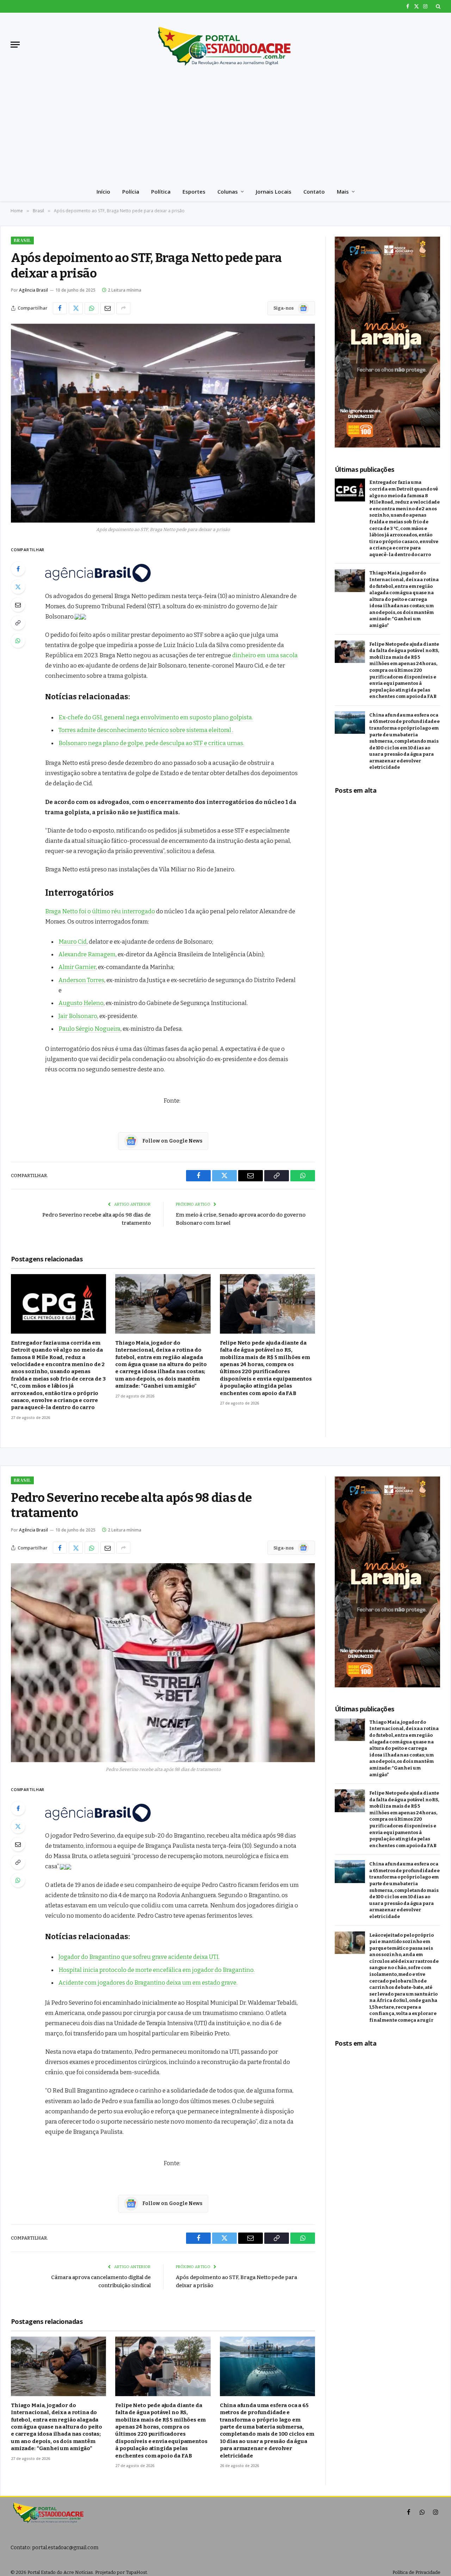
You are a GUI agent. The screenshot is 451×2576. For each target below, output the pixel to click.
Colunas (228, 191)
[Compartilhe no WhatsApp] (92, 308)
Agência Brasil (33, 290)
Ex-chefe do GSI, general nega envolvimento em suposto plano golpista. (156, 717)
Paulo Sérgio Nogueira (89, 1029)
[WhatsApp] (18, 641)
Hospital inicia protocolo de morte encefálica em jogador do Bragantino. (157, 1970)
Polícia (131, 191)
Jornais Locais (274, 191)
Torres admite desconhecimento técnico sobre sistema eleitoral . (146, 730)
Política (161, 191)
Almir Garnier (77, 967)
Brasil (22, 240)
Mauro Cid (73, 942)
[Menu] (15, 45)
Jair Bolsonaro (78, 1016)
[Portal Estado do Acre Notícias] (225, 44)
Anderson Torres (81, 980)
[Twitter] (18, 587)
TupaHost (136, 2572)
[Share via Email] (107, 308)
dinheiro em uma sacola (265, 655)
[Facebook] (18, 569)
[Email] (18, 605)
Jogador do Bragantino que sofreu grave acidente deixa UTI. (139, 1957)
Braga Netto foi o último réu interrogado (100, 911)
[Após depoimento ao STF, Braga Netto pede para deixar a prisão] (163, 423)
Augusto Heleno (81, 1003)
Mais (343, 191)
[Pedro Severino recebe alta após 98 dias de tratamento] (163, 1663)
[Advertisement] (225, 129)
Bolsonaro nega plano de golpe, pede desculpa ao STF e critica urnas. (151, 743)
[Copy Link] (18, 623)
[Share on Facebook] (60, 308)
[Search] (437, 6)
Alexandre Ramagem (87, 954)
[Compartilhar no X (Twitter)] (76, 308)
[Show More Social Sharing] (123, 308)
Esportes (194, 191)
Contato (314, 191)
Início (103, 191)
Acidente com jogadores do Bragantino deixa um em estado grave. (148, 1983)
